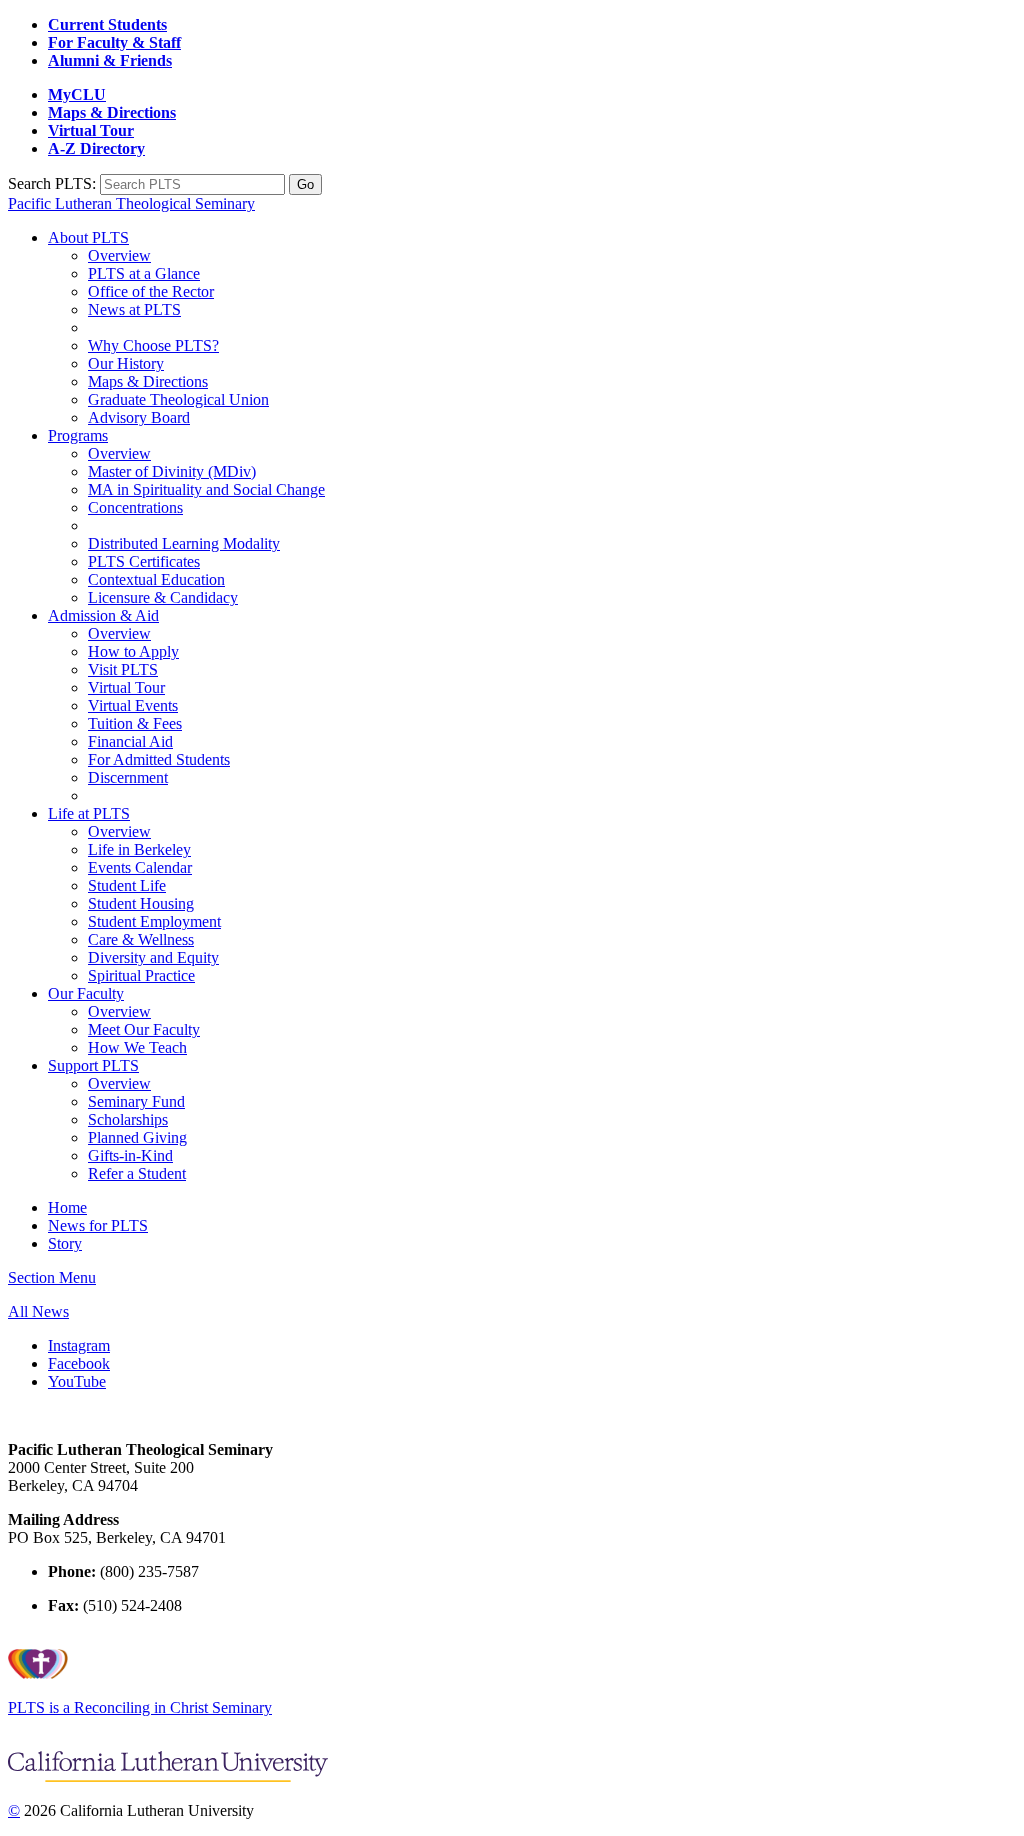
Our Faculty (86, 993)
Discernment (128, 777)
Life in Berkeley (139, 849)
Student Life (127, 885)
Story (65, 1243)
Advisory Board (139, 417)
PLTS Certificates (144, 561)
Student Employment (154, 921)
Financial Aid (130, 741)
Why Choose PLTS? (153, 345)
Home (67, 1207)
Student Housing (141, 903)
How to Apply (133, 651)
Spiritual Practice (141, 975)
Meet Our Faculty (144, 1029)
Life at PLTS (89, 813)
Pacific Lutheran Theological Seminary (131, 203)
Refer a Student (137, 1173)
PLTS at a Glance (144, 273)
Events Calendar (140, 867)
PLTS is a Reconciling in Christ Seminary (140, 1707)
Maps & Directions (148, 381)
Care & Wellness (141, 939)
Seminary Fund (136, 1101)
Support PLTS (93, 1065)
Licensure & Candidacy (163, 597)
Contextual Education (156, 579)
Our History (126, 363)
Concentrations (135, 507)
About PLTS (88, 237)
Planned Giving (137, 1137)
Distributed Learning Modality (184, 543)
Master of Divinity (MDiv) (172, 471)
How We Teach (137, 1047)
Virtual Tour (126, 687)
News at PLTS (134, 309)
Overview (119, 255)
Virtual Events (133, 705)
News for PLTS (98, 1225)
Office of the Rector (151, 291)
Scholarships (128, 1119)
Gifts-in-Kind (130, 1155)
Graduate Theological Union (178, 399)
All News (38, 1311)
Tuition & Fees (135, 723)
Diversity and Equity (153, 957)
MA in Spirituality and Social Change (206, 489)
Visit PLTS (123, 669)
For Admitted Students (159, 759)
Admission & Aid (103, 615)
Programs (78, 435)
